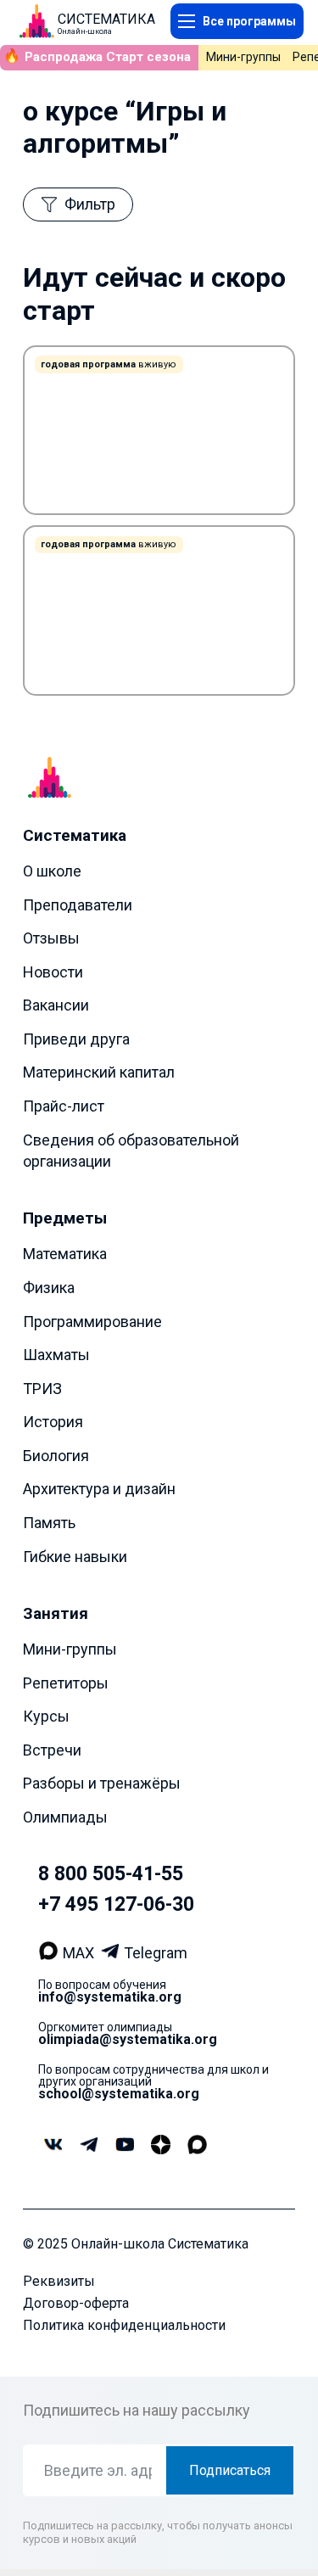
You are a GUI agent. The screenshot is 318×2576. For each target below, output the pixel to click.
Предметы (65, 1218)
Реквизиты (59, 2281)
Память (49, 1523)
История (53, 1422)
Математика (65, 1254)
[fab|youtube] (124, 2145)
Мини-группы (243, 57)
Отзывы (51, 938)
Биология (56, 1456)
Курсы (46, 1716)
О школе (52, 871)
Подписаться (230, 2470)
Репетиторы (66, 1682)
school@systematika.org (119, 2093)
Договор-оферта (76, 2303)
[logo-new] (36, 21)
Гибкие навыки (75, 1556)
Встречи (52, 1750)
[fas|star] (160, 2145)
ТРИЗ (42, 1388)
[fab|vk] (53, 2145)
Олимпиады (65, 1817)
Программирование (92, 1321)
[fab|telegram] (89, 2145)
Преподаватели (78, 904)
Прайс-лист (64, 1106)
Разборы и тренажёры (102, 1783)
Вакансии (56, 1005)
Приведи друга (76, 1039)
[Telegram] (112, 1953)
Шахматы (56, 1355)
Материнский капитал (99, 1072)
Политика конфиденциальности (124, 2325)
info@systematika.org (110, 1996)
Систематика (75, 835)
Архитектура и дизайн (99, 1489)
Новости (53, 971)
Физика (49, 1288)
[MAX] (50, 1953)
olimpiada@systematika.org (128, 2038)
